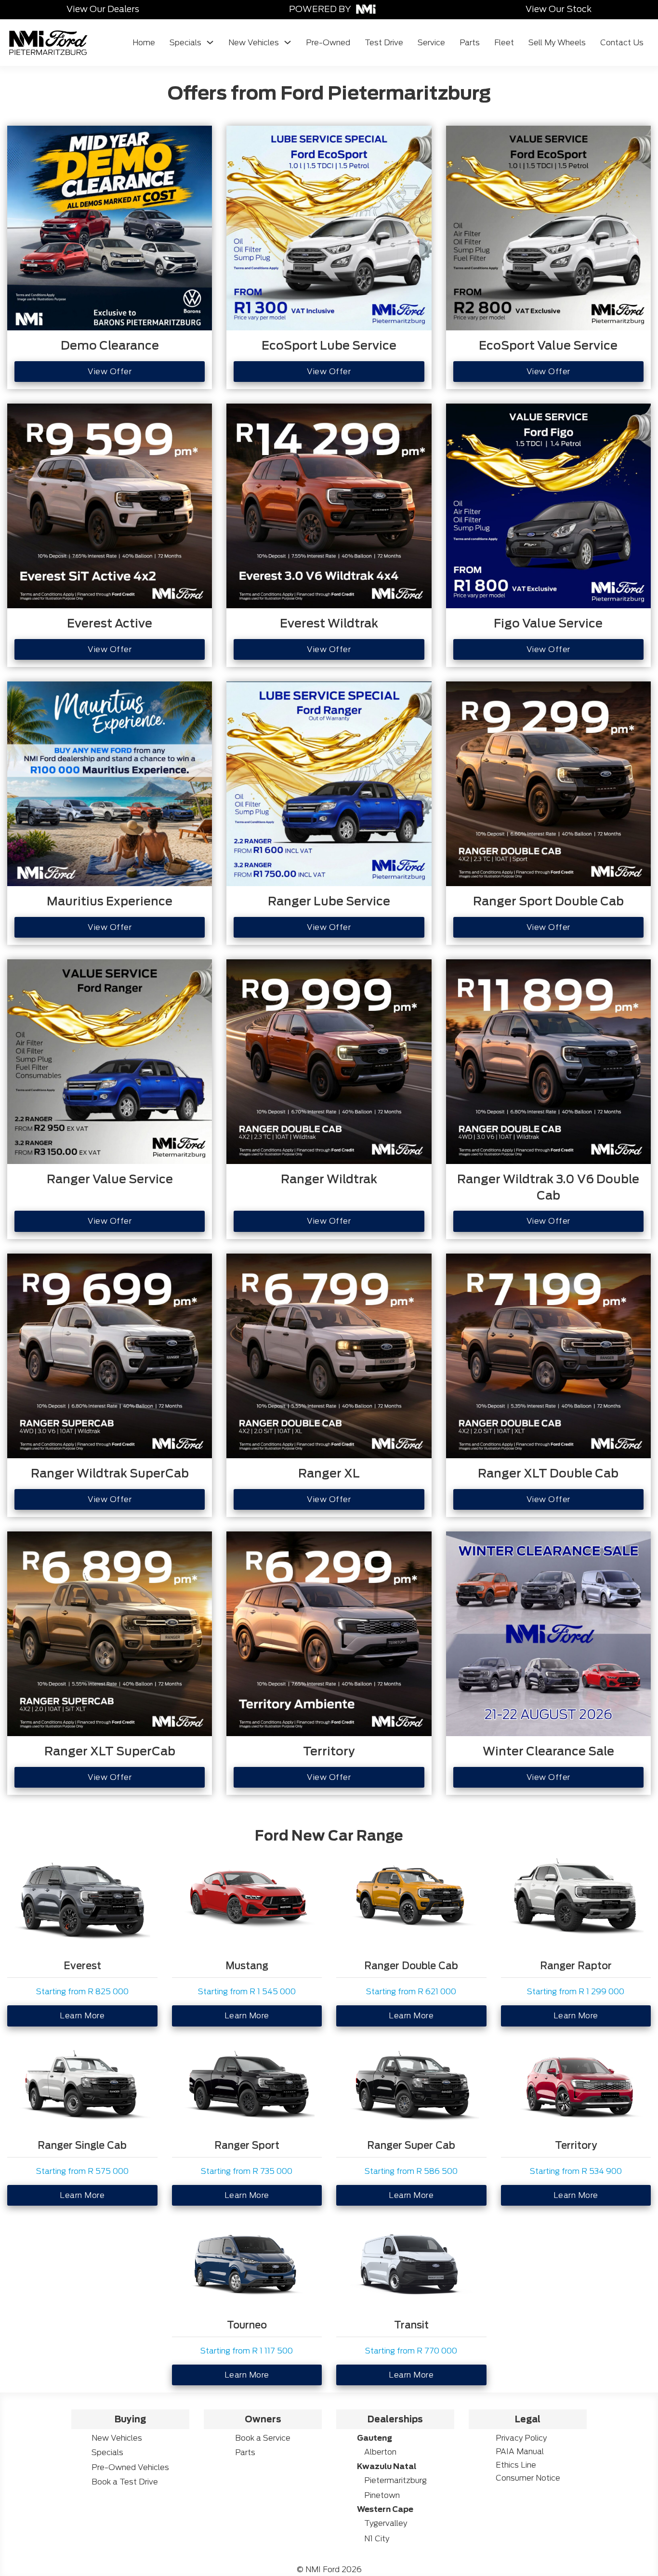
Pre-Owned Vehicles (130, 2467)
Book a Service (263, 2438)
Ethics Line (516, 2465)
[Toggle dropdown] (210, 42)
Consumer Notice (528, 2478)
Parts (470, 43)
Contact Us (622, 43)
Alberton (380, 2452)
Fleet (504, 43)
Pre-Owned (328, 43)
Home (144, 43)
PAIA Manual (520, 2452)
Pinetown (382, 2495)
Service (431, 43)
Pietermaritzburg (395, 2480)
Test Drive (384, 43)
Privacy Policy (521, 2438)
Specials (185, 43)
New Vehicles (254, 43)
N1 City (377, 2539)
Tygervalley (386, 2523)
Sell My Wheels (557, 43)
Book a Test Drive (125, 2482)
